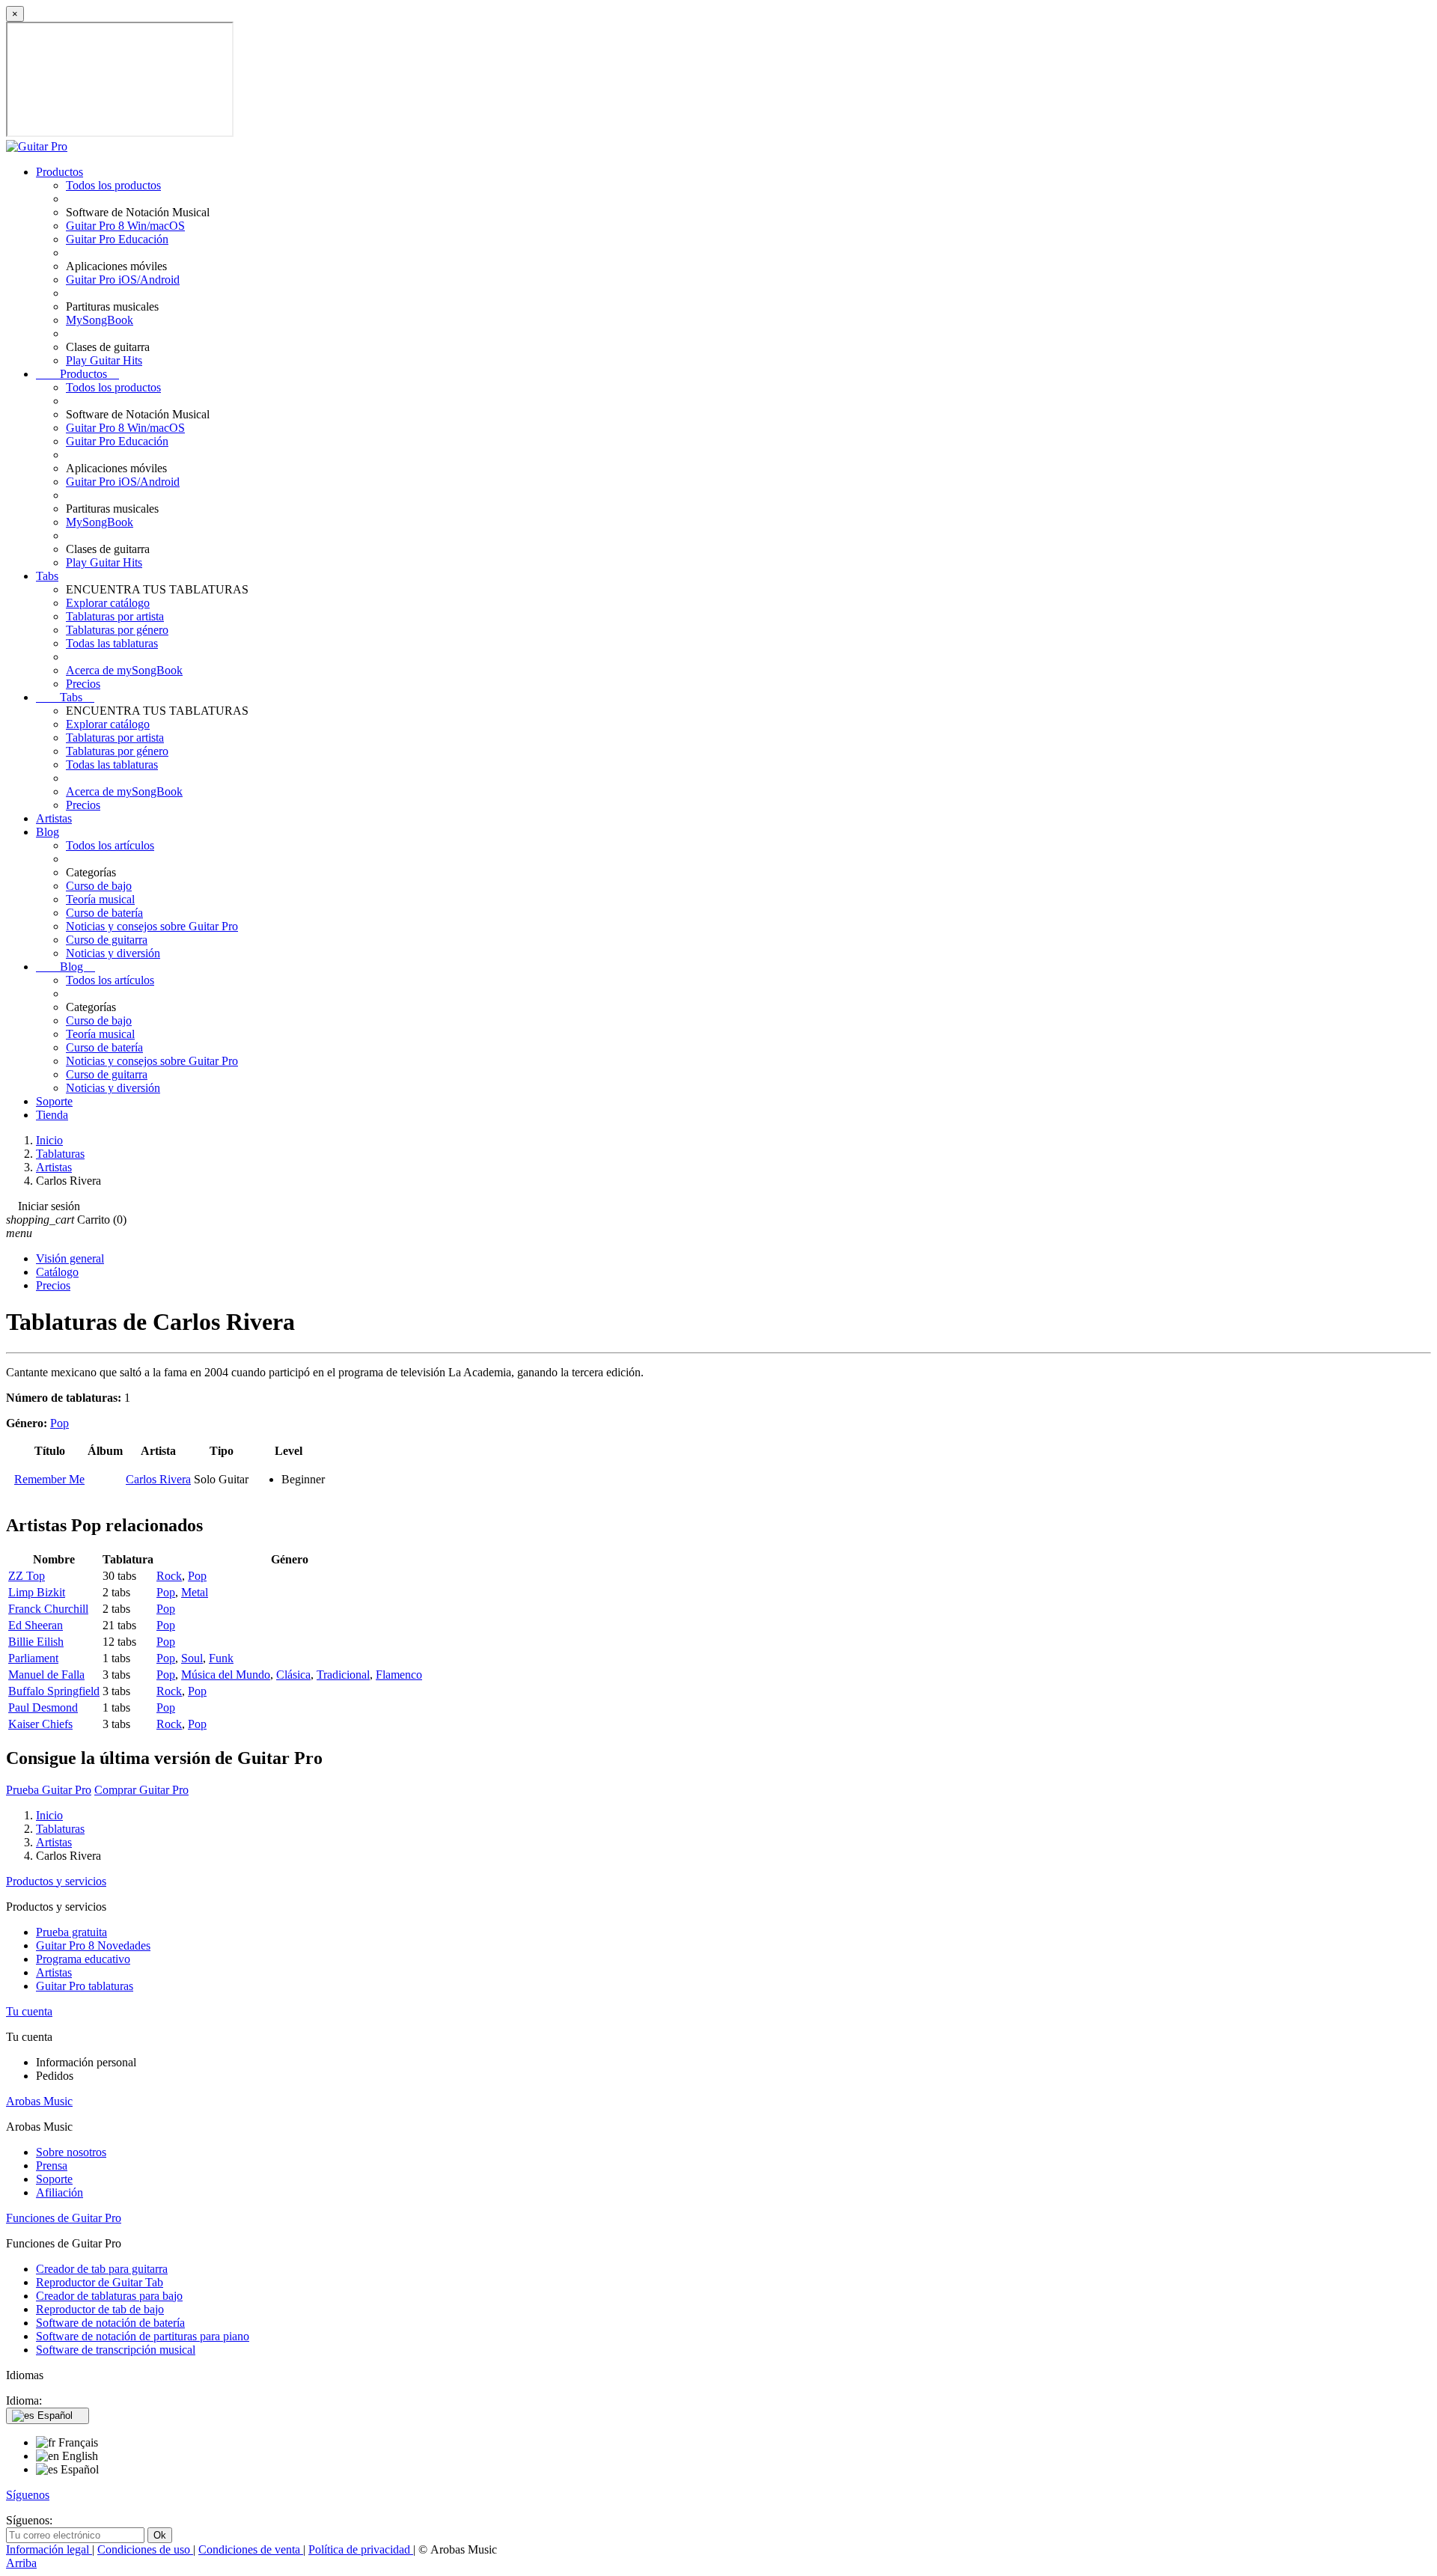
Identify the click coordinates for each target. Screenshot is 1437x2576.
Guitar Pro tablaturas (85, 1986)
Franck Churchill (48, 1609)
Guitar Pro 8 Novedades (93, 1945)
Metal (195, 1592)
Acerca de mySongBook (124, 670)
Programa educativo (83, 1959)
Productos (60, 172)
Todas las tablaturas (112, 643)
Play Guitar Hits (104, 360)
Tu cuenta (29, 2011)
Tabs (47, 576)
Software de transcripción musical (116, 2350)
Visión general (70, 1258)
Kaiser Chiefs (40, 1724)
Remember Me (49, 1479)
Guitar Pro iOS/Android (123, 280)
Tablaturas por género (117, 630)
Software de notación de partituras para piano (143, 2336)
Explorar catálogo (108, 603)
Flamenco (399, 1675)
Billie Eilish (36, 1642)
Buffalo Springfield (54, 1691)
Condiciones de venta (251, 2549)
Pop (60, 1423)
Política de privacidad (361, 2549)
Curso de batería (104, 913)
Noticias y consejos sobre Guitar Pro (152, 926)
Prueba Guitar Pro (49, 1790)
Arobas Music (39, 2101)
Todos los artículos (110, 845)
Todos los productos (113, 185)
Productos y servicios (56, 1881)
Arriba (21, 2563)
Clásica (293, 1675)
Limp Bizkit (37, 1592)
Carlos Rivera (158, 1479)
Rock (169, 1576)
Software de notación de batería (110, 2323)
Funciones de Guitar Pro (64, 2218)
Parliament (33, 1658)
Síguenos (28, 2495)
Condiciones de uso (145, 2549)
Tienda (52, 1115)
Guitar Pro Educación (117, 239)
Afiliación (60, 2192)
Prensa (52, 2166)
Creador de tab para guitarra (102, 2269)
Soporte (54, 1101)
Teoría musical (100, 899)
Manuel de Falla (46, 1675)
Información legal (49, 2549)
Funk (221, 1658)
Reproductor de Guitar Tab (100, 2282)
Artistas (54, 818)
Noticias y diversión (113, 953)
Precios (83, 684)
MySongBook (100, 320)
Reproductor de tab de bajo (100, 2309)
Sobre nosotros (71, 2152)
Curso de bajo (99, 886)
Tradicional (343, 1675)
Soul (192, 1658)
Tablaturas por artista (115, 616)
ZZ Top (27, 1576)
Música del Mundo (226, 1675)
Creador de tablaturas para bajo (109, 2296)
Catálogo (57, 1272)
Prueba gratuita (71, 1932)
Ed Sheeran (36, 1625)
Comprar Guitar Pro (141, 1790)
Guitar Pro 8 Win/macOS (125, 226)
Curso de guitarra (107, 940)
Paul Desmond (43, 1707)
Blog (48, 832)
